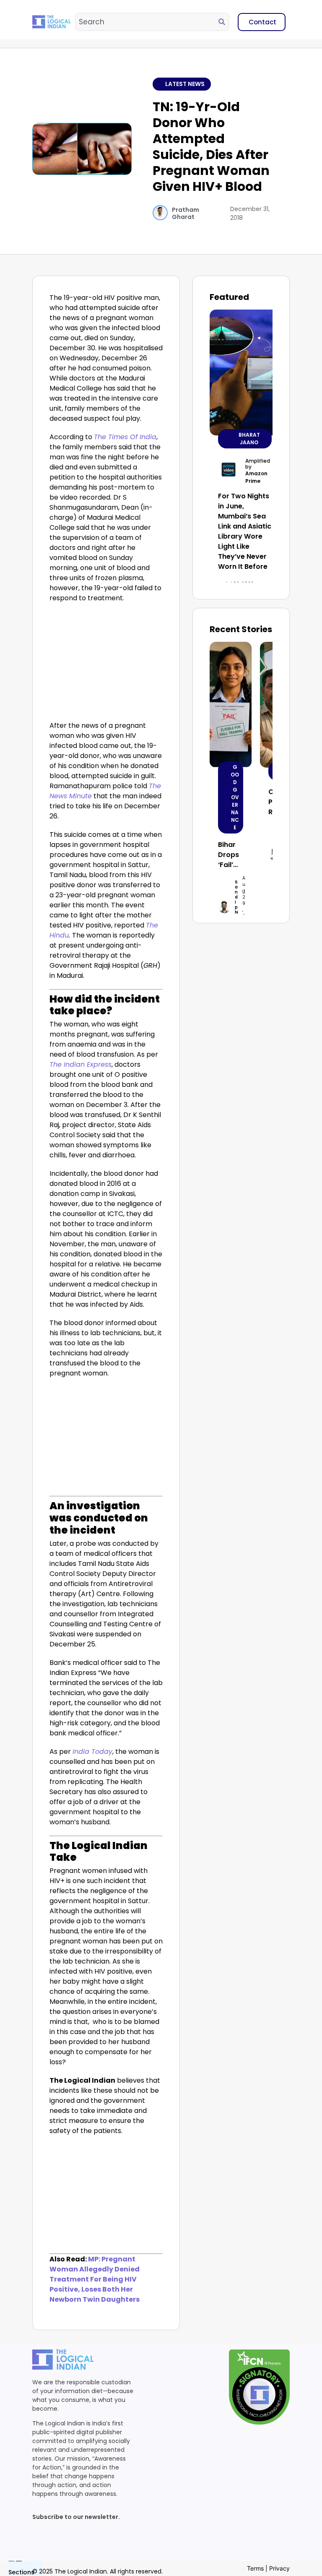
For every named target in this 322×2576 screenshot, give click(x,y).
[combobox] (147, 22)
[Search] (223, 22)
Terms (255, 2568)
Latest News (185, 84)
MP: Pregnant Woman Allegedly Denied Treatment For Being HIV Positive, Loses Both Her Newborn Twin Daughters (95, 2279)
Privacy (279, 2568)
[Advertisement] (106, 664)
